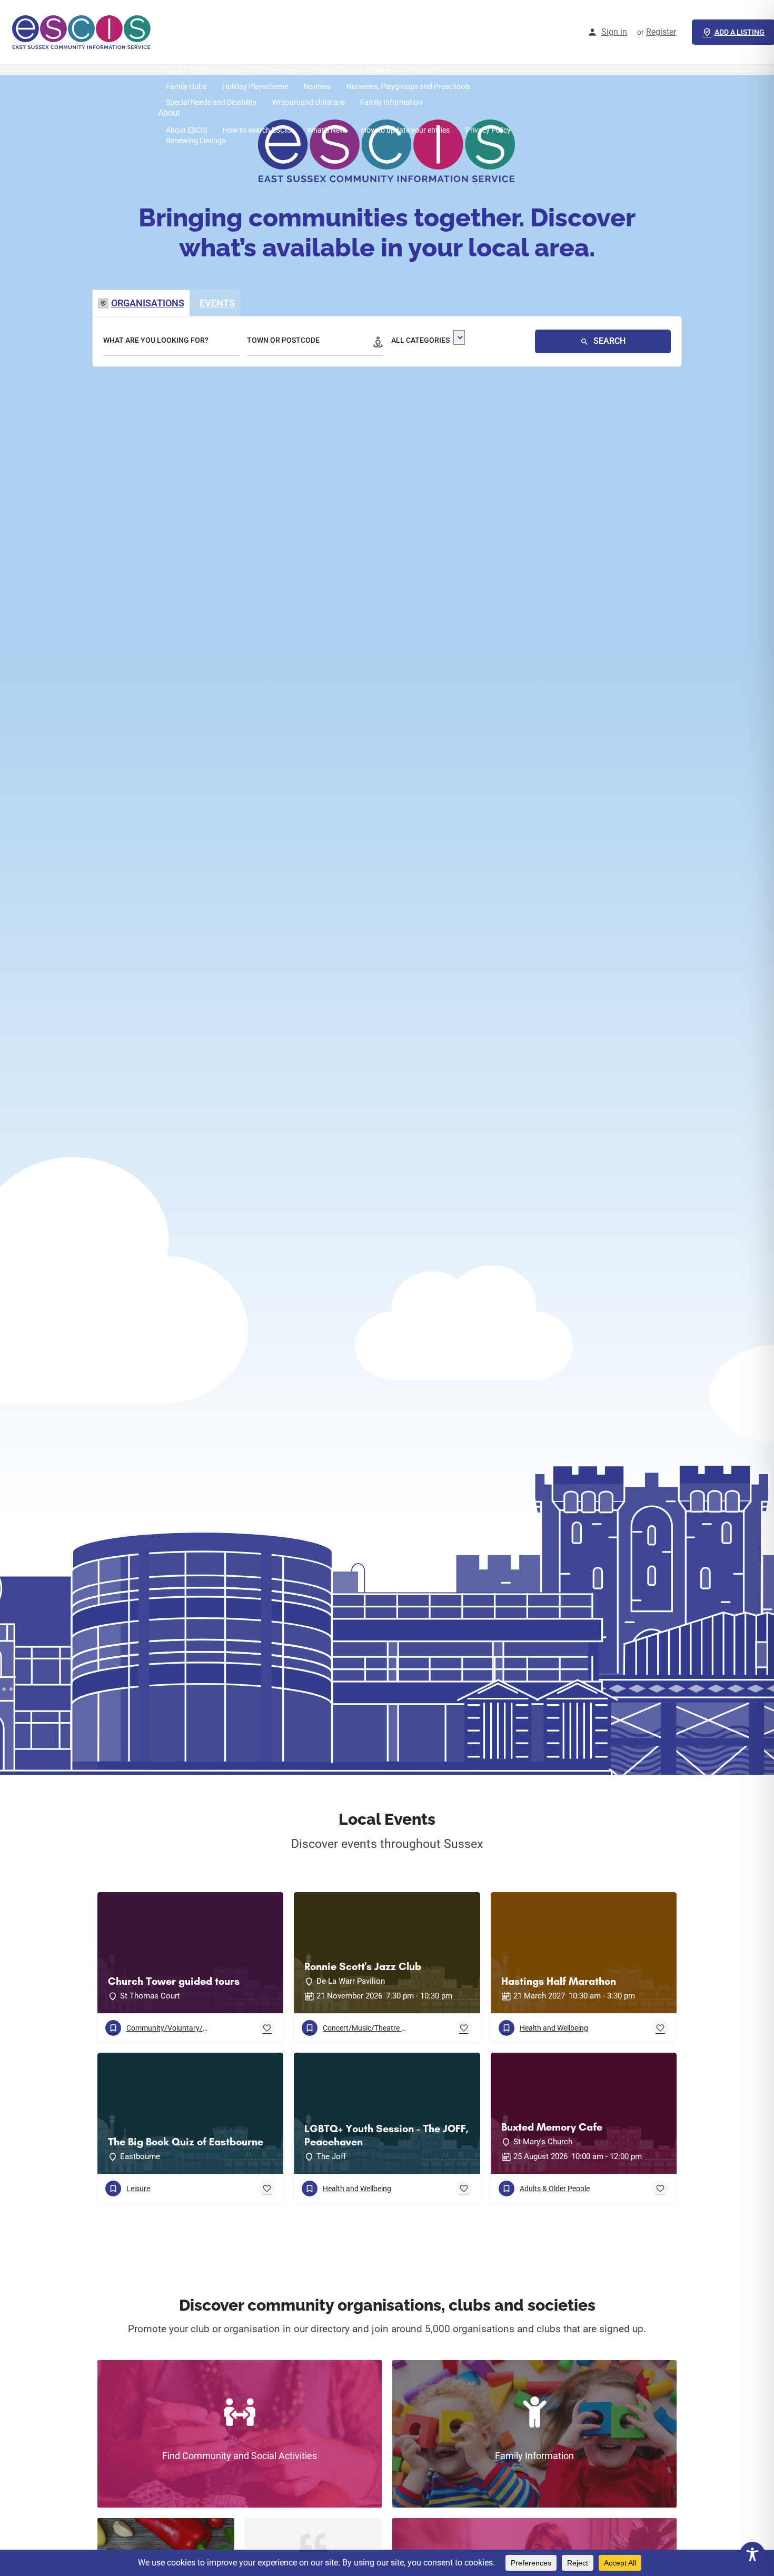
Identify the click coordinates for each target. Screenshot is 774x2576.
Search (608, 341)
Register (661, 32)
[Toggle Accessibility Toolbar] (752, 2554)
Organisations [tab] (148, 303)
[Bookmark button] (267, 2028)
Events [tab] (217, 303)
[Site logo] (83, 32)
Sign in (614, 32)
